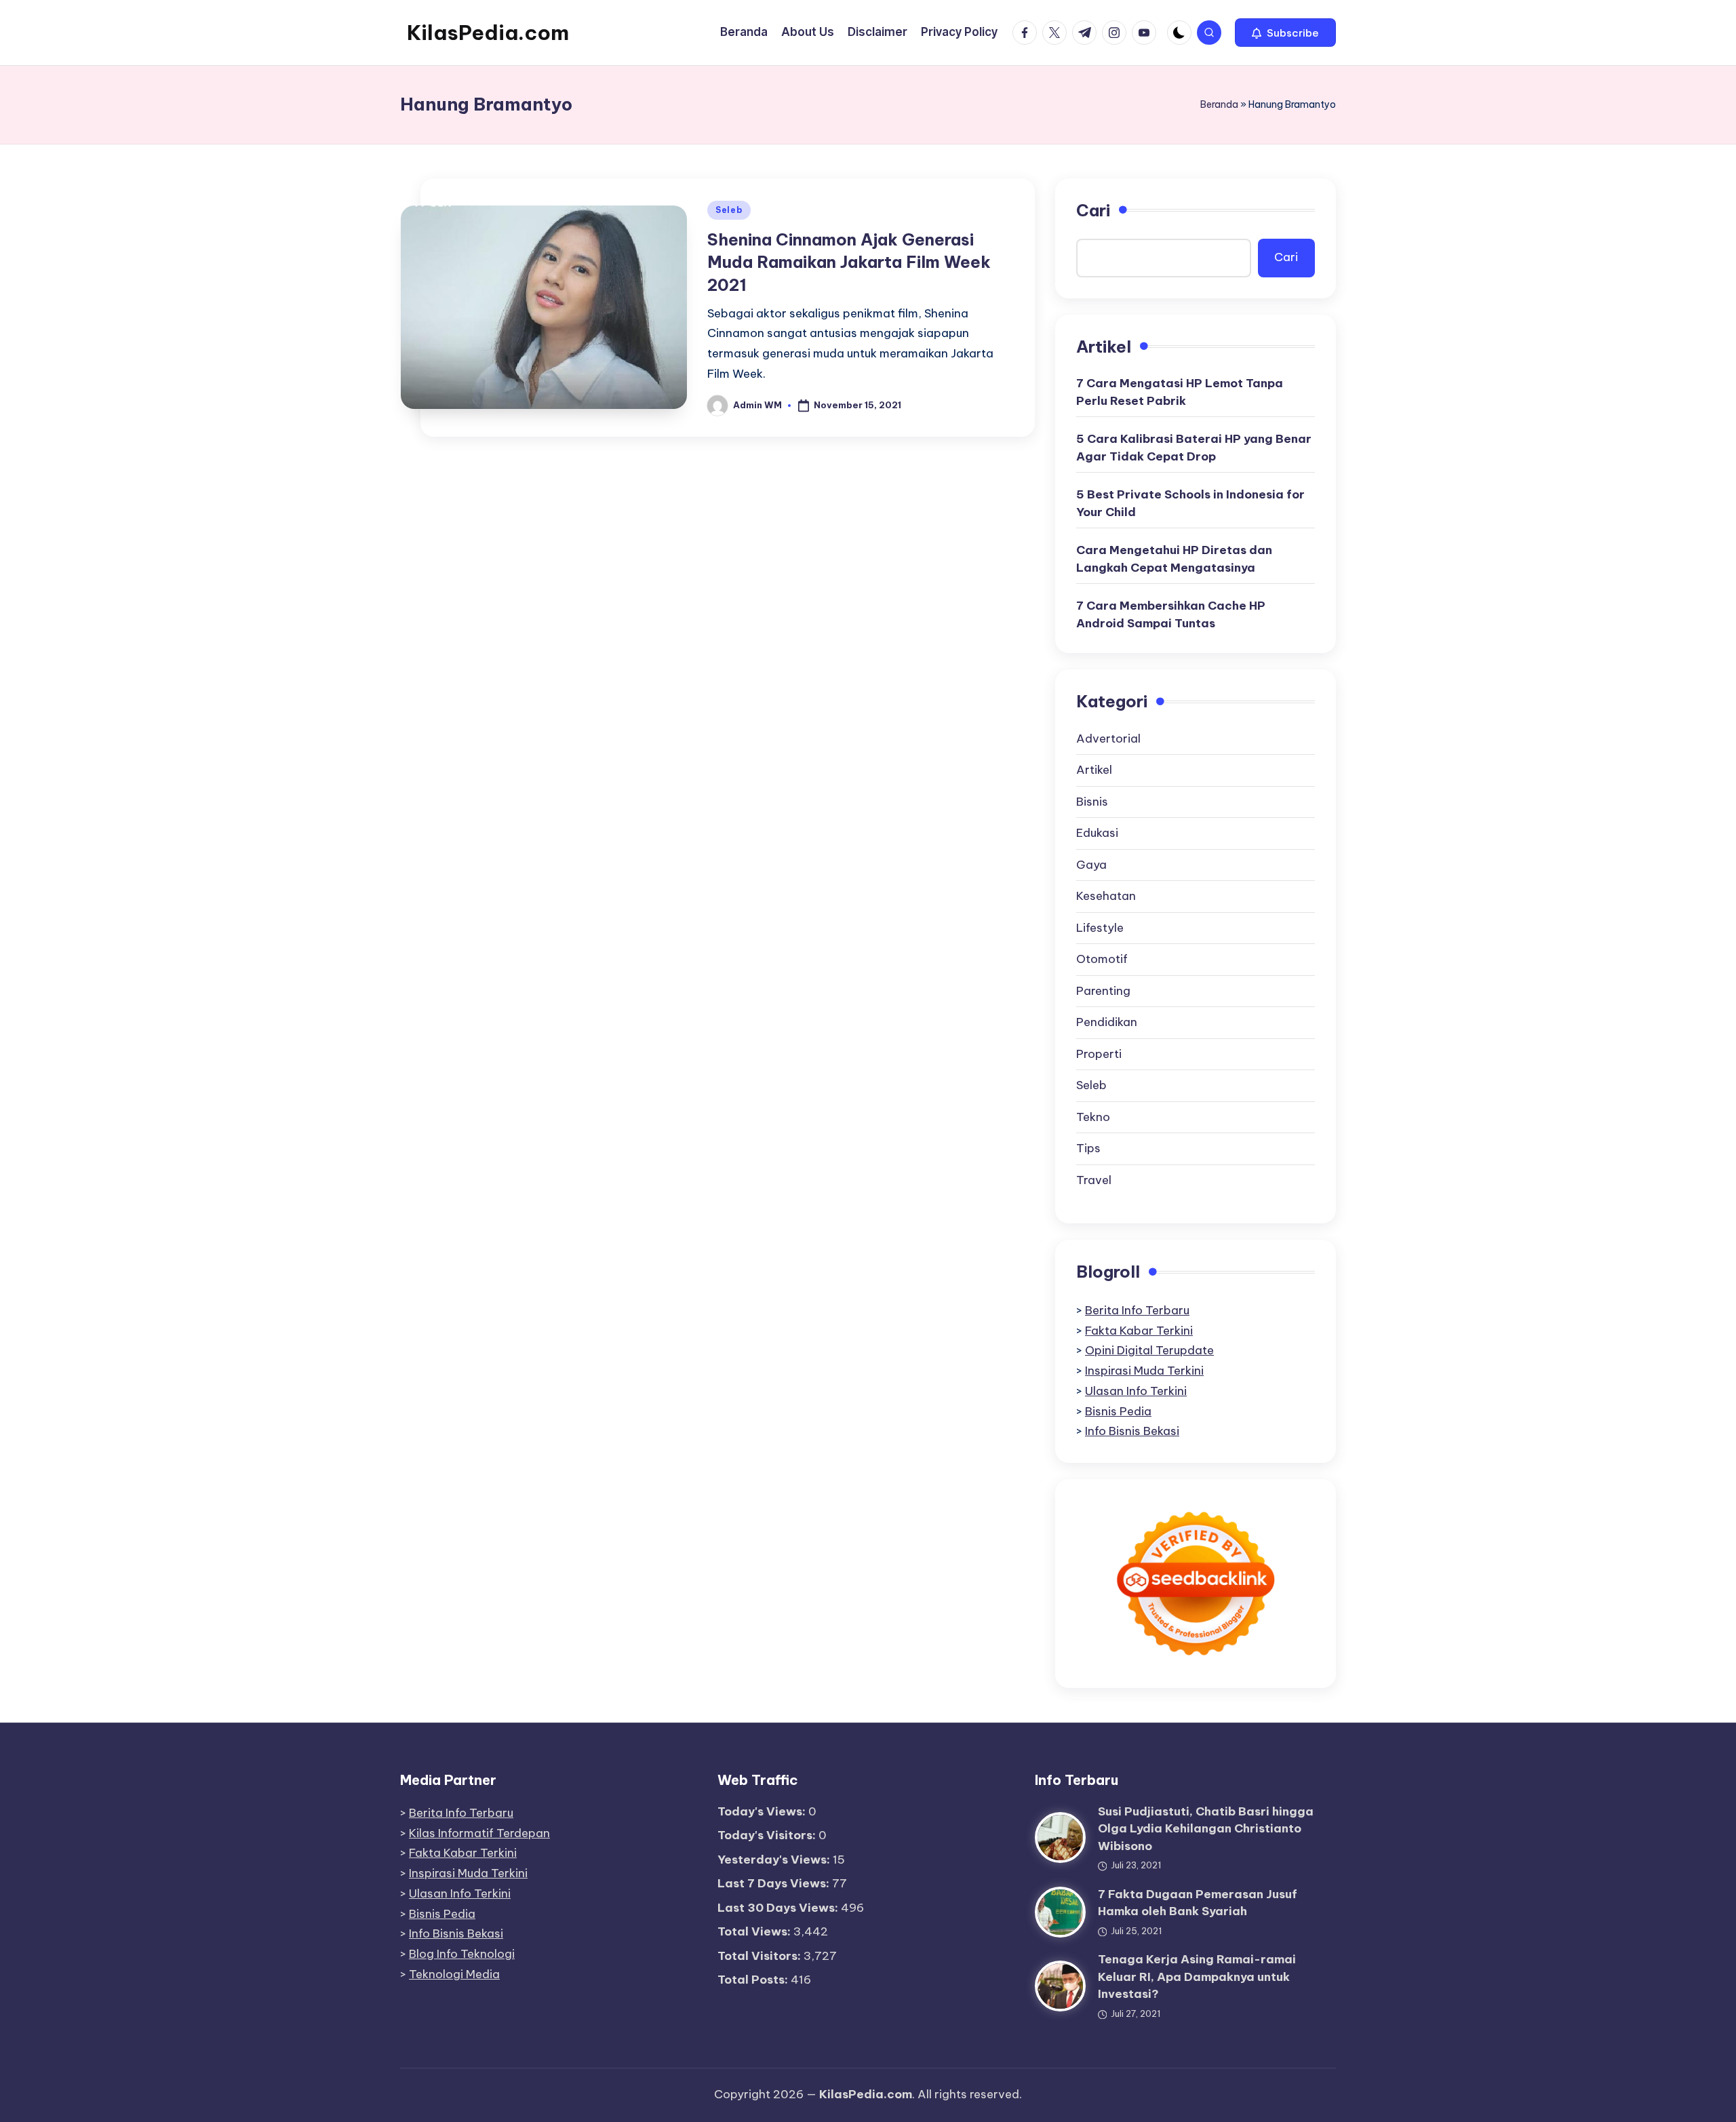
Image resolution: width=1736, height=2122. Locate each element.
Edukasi (1097, 833)
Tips (1088, 1148)
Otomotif (1102, 959)
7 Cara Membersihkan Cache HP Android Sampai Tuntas (1171, 614)
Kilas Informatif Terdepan (479, 1833)
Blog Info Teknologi (462, 1954)
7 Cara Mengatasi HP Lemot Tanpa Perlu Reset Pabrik (1180, 392)
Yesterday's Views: (775, 1860)
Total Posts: (754, 1980)
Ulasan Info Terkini (1136, 1391)
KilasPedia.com (488, 33)
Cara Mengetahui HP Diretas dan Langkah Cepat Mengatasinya (1174, 559)
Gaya (1091, 865)
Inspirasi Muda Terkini (1144, 1371)
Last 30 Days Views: (779, 1908)
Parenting (1103, 991)
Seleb (729, 210)
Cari (1093, 210)
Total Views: (755, 1931)
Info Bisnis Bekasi (1132, 1431)
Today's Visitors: (768, 1835)
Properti (1099, 1054)
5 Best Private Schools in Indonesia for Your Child (1190, 503)
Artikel (1094, 770)
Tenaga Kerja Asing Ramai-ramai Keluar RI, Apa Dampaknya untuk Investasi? (1197, 1977)
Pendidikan (1107, 1022)
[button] (1285, 33)
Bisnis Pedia (1118, 1411)
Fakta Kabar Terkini (1139, 1331)
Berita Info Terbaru (1137, 1310)
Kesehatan (1106, 896)
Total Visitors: (761, 1956)
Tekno (1093, 1117)
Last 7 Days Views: (775, 1883)
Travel (1094, 1180)
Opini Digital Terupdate (1149, 1350)
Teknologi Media (454, 1974)
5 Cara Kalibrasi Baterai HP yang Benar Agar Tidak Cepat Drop (1194, 448)
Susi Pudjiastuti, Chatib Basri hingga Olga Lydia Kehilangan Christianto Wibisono (1206, 1829)
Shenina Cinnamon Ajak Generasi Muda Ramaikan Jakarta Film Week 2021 (849, 262)
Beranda (1219, 104)
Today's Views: (763, 1811)
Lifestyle (1100, 928)
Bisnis (1092, 802)
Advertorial (1108, 739)
